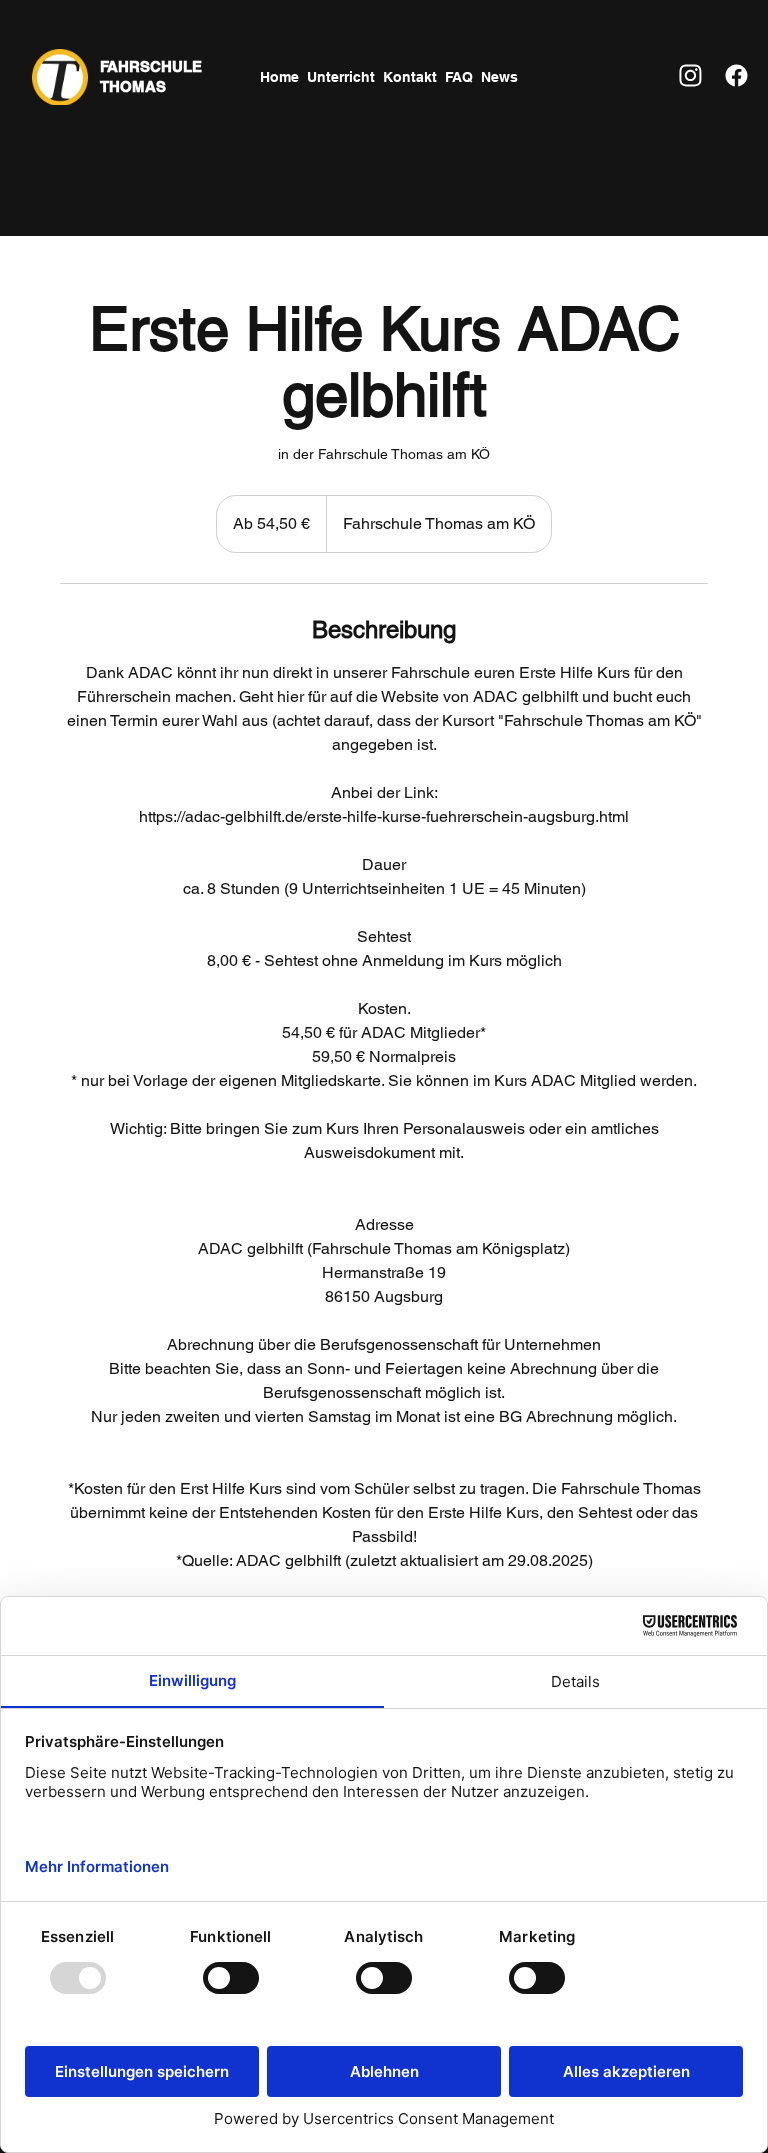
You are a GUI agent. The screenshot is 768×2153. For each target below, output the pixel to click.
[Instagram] (690, 76)
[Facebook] (735, 76)
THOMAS (133, 86)
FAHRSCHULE (151, 66)
